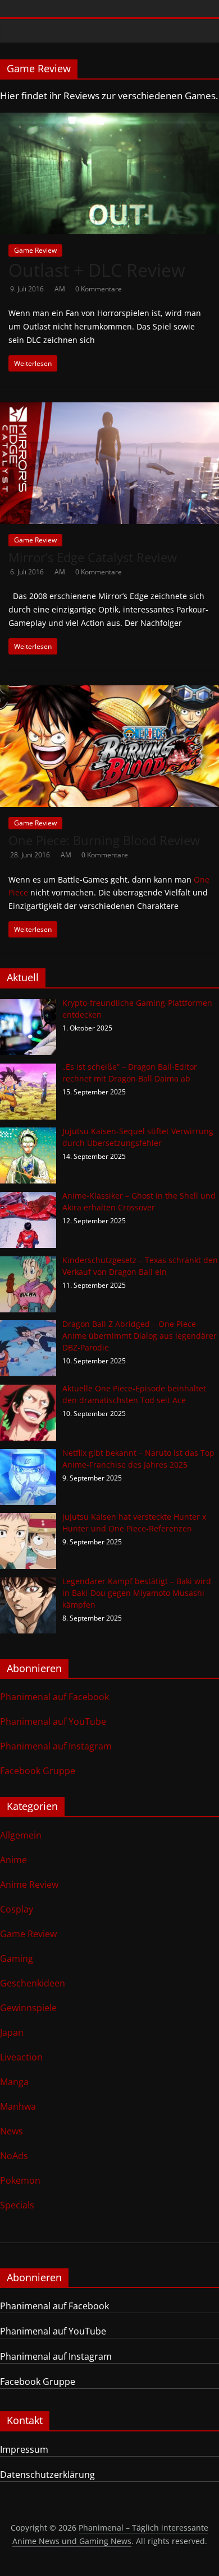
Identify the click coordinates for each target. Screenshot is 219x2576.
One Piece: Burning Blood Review (104, 840)
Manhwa (18, 2106)
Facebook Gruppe (38, 1771)
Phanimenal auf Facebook (54, 1697)
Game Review (35, 250)
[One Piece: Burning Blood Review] (109, 692)
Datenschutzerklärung (47, 2475)
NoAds (14, 2156)
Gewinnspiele (28, 2008)
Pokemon (20, 2180)
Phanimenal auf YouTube (53, 1721)
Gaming (17, 1958)
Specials (17, 2205)
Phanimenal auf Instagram (56, 1746)
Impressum (24, 2449)
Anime (13, 1860)
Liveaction (21, 2057)
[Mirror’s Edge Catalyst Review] (109, 409)
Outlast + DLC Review (97, 270)
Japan (12, 2032)
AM (61, 289)
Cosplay (17, 1909)
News (12, 2131)
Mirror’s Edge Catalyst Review (93, 557)
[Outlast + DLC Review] (109, 119)
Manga (14, 2082)
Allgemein (21, 1835)
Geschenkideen (33, 1983)
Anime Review (29, 1885)
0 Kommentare (99, 289)
